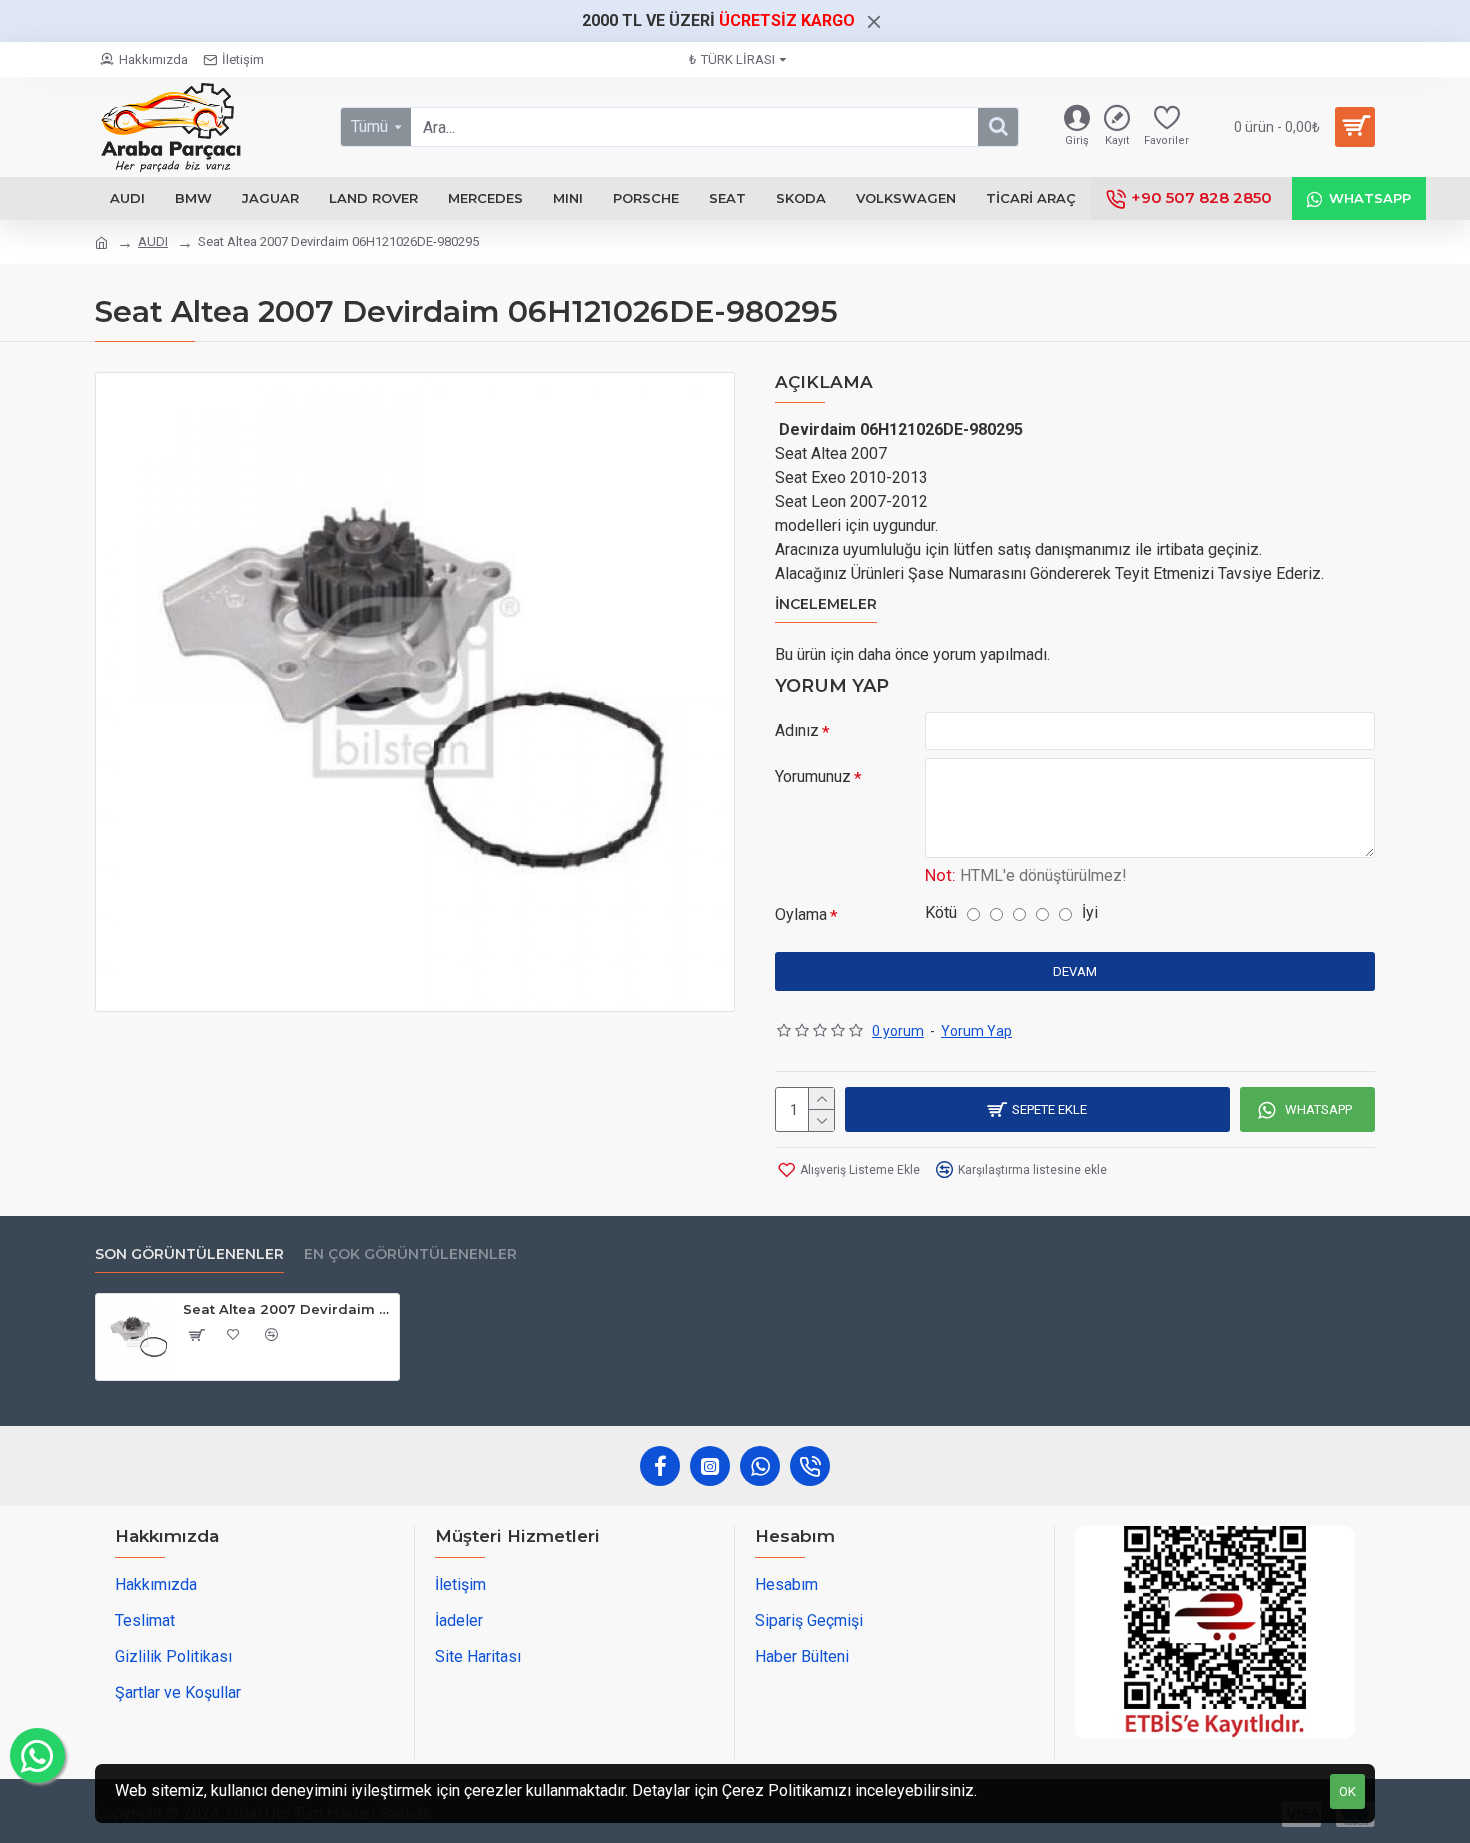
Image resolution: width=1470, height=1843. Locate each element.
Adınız (797, 730)
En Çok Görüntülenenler (410, 1254)
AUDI (153, 241)
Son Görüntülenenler (189, 1254)
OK (1347, 1791)
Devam (1075, 971)
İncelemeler (826, 604)
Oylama (801, 914)
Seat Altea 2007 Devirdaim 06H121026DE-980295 (287, 1309)
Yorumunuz (813, 776)
